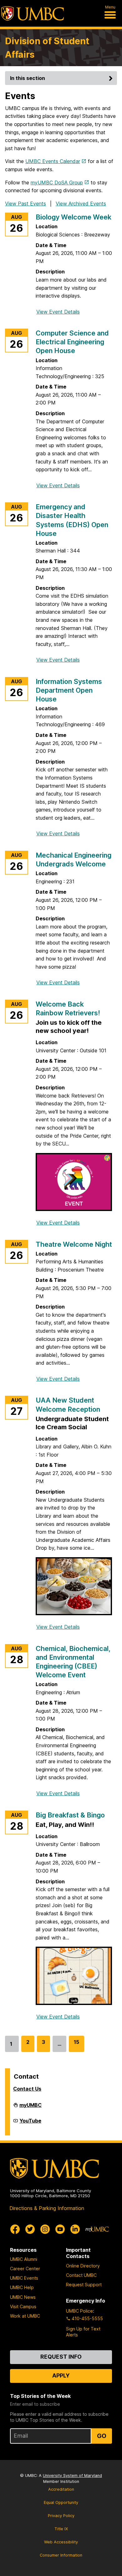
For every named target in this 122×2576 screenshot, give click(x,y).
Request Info (61, 2357)
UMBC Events (24, 2278)
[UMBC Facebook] (15, 2229)
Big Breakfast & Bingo (70, 1815)
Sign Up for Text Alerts (83, 2332)
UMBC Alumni (24, 2259)
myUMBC (30, 2108)
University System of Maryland (72, 2475)
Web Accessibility (61, 2542)
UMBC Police (79, 2311)
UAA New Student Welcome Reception (68, 1404)
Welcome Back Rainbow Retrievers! (68, 1008)
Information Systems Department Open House (69, 690)
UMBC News (23, 2297)
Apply (61, 2375)
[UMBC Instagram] (45, 2229)
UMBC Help (22, 2287)
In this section (28, 78)
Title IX (61, 2529)
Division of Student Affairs (47, 48)
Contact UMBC (81, 2275)
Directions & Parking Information (47, 2208)
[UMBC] (33, 13)
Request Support (84, 2285)
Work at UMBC (25, 2316)
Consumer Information (61, 2555)
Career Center (25, 2269)
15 (76, 2045)
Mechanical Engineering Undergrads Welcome (74, 860)
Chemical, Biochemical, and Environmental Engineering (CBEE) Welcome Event (73, 1662)
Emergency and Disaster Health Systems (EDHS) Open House (72, 520)
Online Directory (83, 2266)
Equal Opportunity (61, 2502)
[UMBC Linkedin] (75, 2229)
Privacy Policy (61, 2516)
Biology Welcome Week (74, 217)
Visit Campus (23, 2306)
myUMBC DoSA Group (57, 182)
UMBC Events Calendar (53, 161)
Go (102, 2436)
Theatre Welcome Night (74, 1244)
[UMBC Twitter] (30, 2229)
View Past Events (25, 204)
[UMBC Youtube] (60, 2229)
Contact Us (27, 2089)
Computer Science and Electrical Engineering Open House (72, 342)
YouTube (30, 2123)
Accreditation (61, 2489)
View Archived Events (81, 204)
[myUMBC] (97, 2229)
